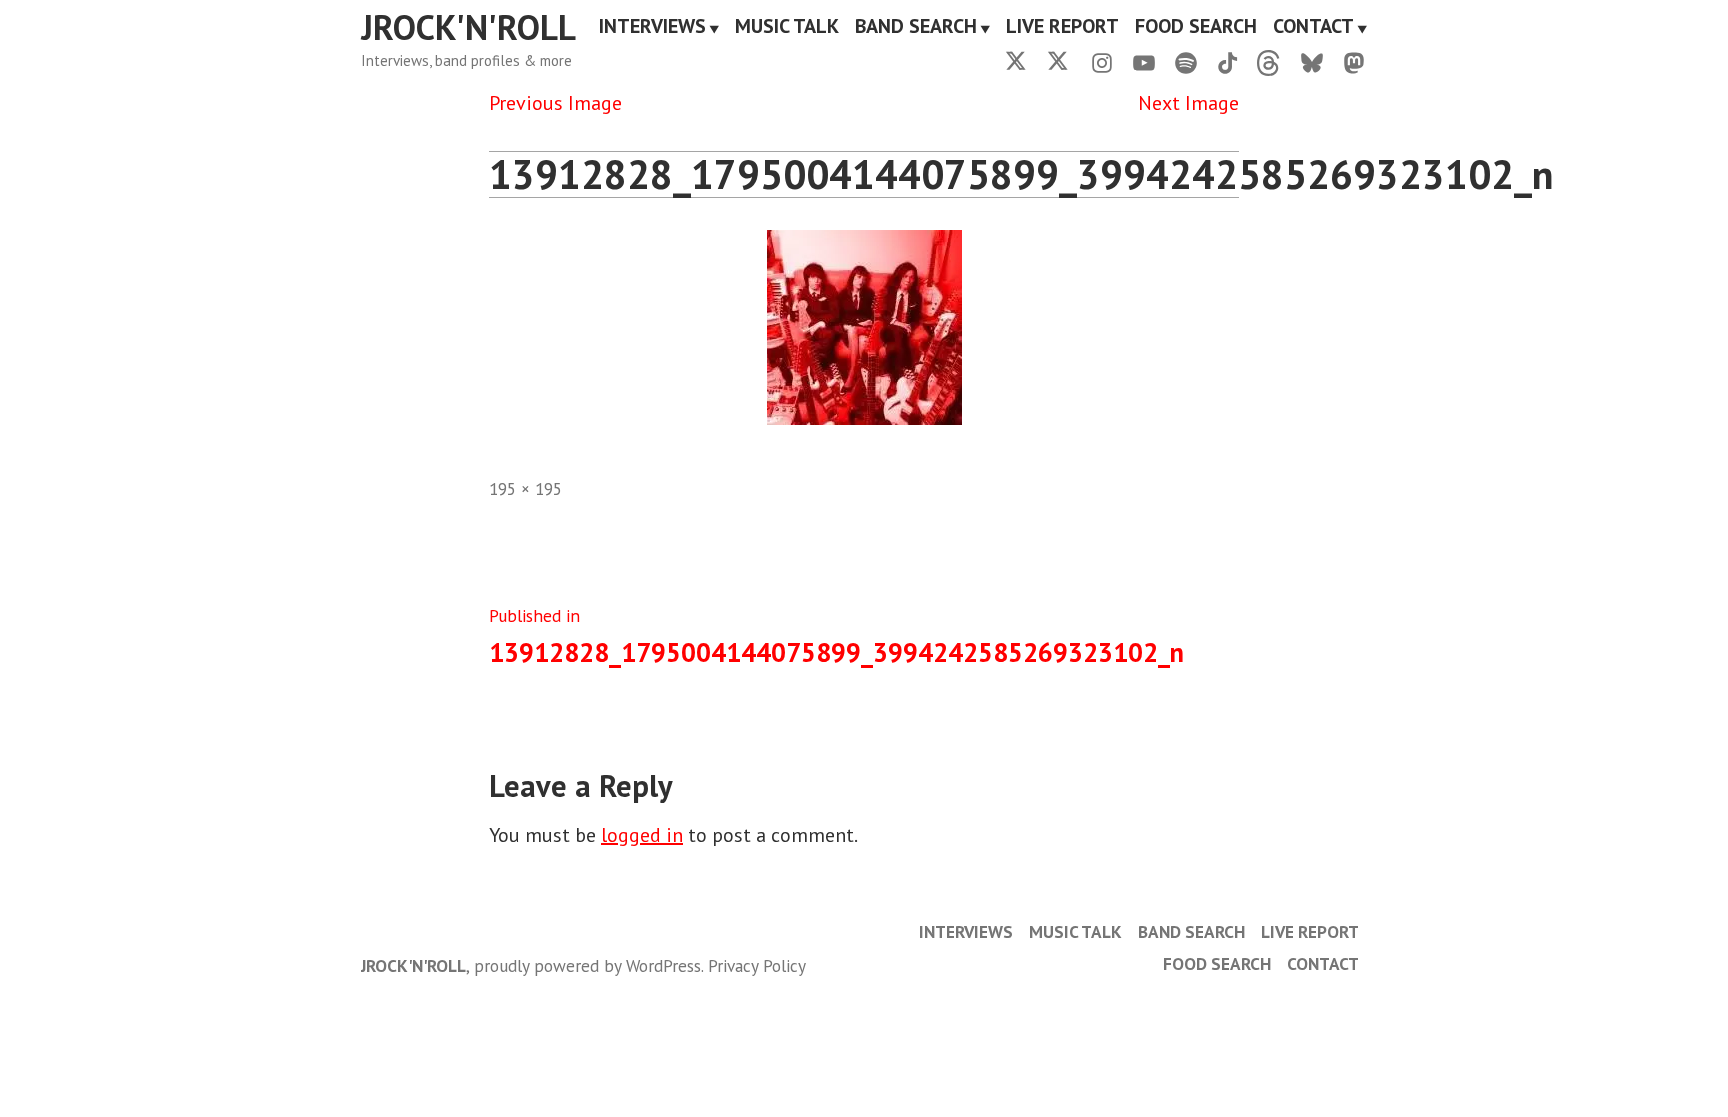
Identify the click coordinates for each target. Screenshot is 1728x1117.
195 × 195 (525, 488)
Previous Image (555, 103)
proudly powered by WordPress (587, 965)
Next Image (1188, 103)
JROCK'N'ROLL (468, 27)
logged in (642, 835)
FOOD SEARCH (1196, 28)
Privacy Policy (757, 965)
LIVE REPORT (1062, 28)
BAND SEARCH (916, 28)
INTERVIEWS (652, 28)
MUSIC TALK (787, 28)
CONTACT (1313, 28)
